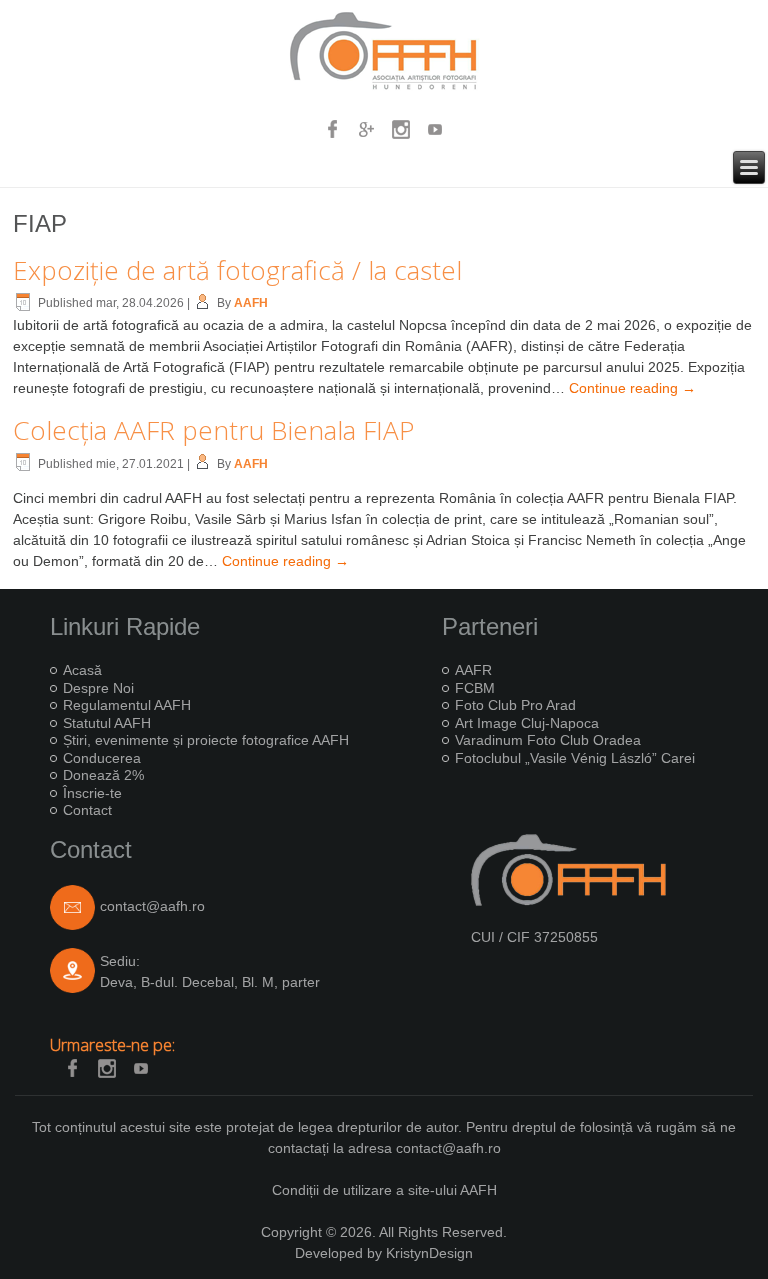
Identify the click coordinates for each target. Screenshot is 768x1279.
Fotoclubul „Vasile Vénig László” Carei (575, 758)
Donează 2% (103, 775)
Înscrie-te (92, 793)
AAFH (251, 303)
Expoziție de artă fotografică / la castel (237, 270)
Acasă (82, 670)
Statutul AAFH (107, 723)
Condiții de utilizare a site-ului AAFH (384, 1190)
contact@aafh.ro (152, 907)
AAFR (473, 670)
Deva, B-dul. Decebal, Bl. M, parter (210, 982)
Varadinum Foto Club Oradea (548, 740)
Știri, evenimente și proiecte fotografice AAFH (206, 740)
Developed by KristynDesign (384, 1253)
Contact (87, 810)
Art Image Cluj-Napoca (527, 723)
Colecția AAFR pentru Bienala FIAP (213, 430)
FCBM (475, 688)
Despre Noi (98, 688)
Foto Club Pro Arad (515, 705)
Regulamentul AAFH (127, 705)
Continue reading (632, 388)
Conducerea (102, 758)
